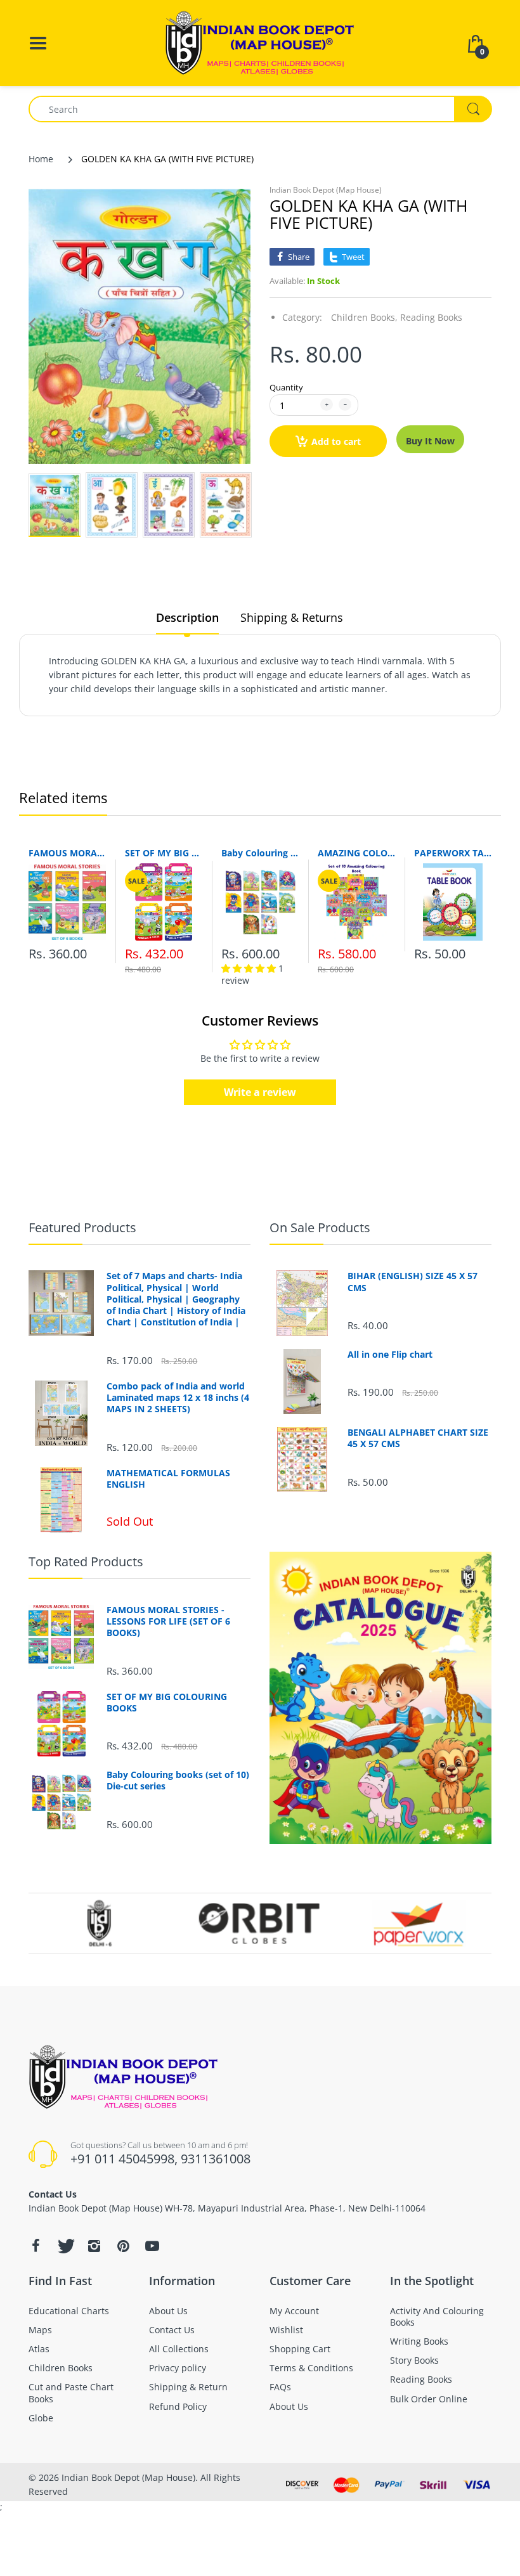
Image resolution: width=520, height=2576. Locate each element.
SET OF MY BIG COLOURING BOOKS (164, 853)
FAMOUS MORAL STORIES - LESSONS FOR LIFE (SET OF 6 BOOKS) (67, 853)
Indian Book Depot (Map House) (326, 190)
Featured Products (82, 1227)
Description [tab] (187, 617)
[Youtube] (152, 2246)
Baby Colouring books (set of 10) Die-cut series (260, 853)
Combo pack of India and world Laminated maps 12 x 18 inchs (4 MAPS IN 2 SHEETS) (178, 1398)
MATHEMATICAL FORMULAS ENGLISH (168, 1479)
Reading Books (431, 317)
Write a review (260, 1092)
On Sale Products (320, 1227)
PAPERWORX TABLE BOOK (453, 853)
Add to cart (336, 441)
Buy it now (430, 441)
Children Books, (364, 317)
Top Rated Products (86, 1562)
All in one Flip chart (390, 1355)
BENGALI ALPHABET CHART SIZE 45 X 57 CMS (418, 1438)
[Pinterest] (123, 2246)
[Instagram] (94, 2246)
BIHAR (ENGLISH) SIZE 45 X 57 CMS (413, 1282)
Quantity (286, 387)
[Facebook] (36, 2246)
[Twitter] (65, 2246)
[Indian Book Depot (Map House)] (260, 42)
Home (41, 159)
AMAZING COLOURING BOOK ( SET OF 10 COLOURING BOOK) (356, 853)
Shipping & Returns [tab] (292, 617)
